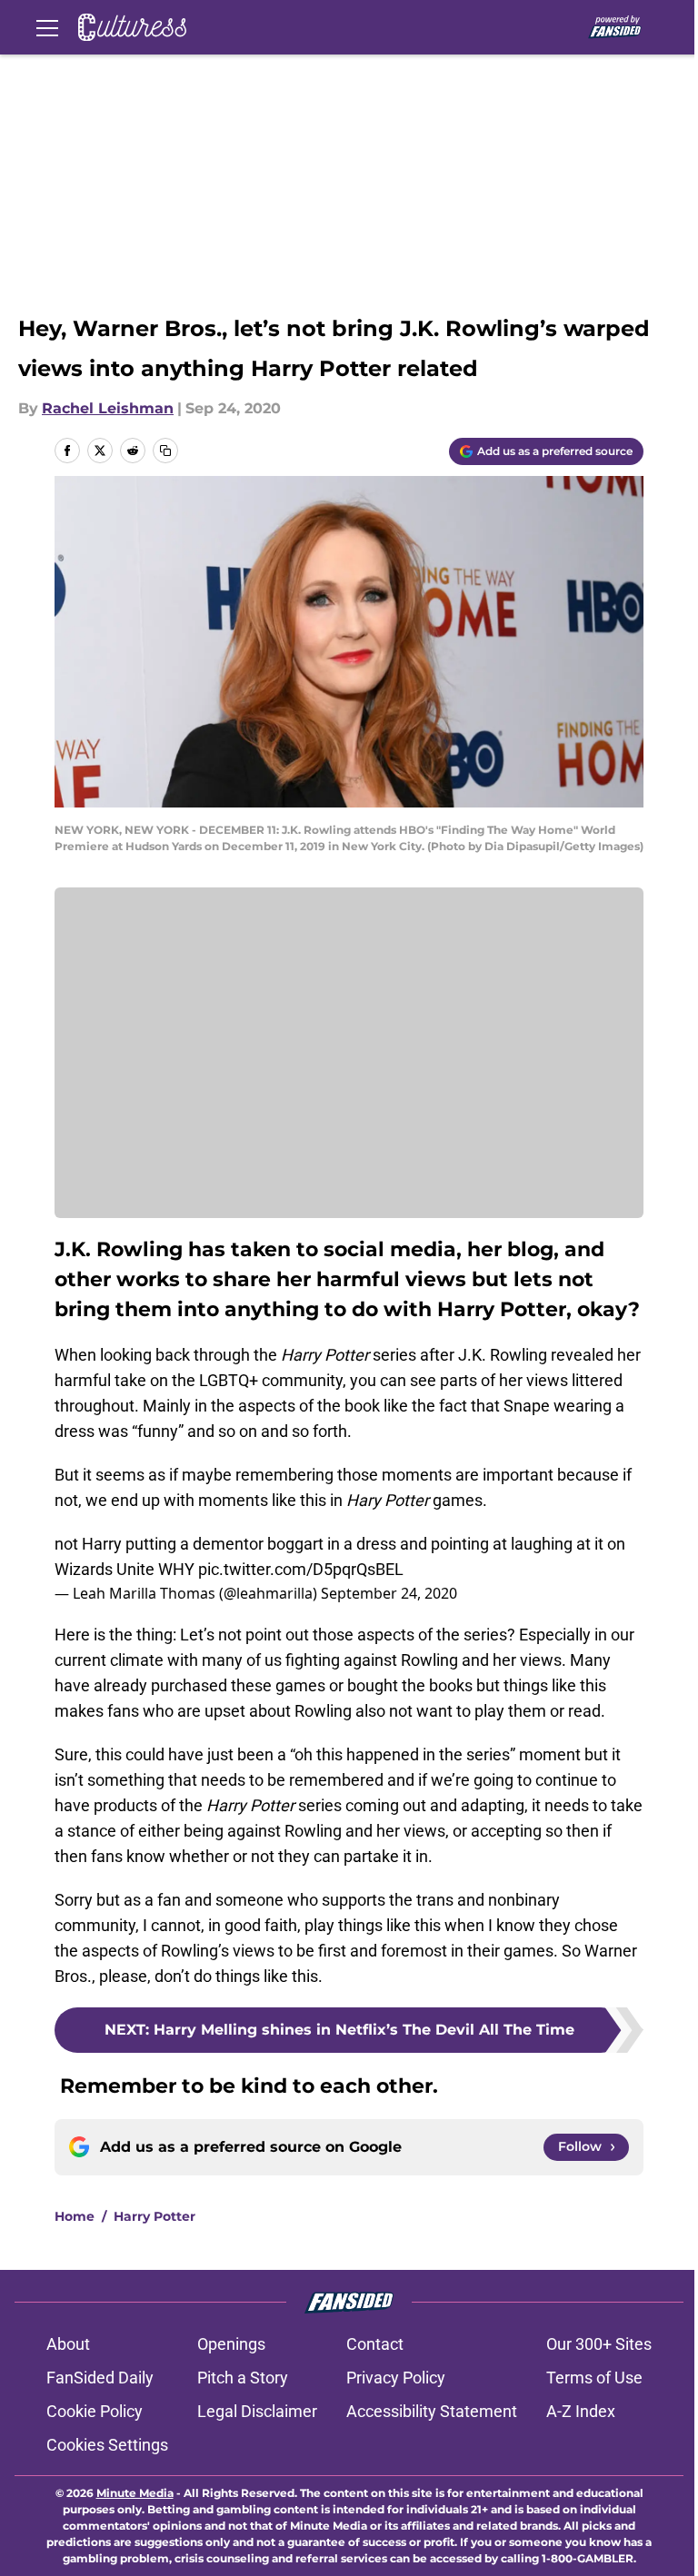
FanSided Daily (100, 2378)
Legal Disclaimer (257, 2411)
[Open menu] (47, 27)
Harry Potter (155, 2216)
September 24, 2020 (389, 1593)
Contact (375, 2344)
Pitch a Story (243, 2378)
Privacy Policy (396, 2378)
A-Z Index (581, 2411)
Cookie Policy (95, 2411)
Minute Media (135, 2493)
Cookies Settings (107, 2445)
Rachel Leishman (108, 408)
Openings (231, 2344)
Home (75, 2216)
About (68, 2344)
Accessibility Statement (432, 2411)
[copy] (165, 451)
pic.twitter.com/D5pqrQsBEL (301, 1569)
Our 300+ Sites (599, 2344)
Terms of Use (594, 2378)
